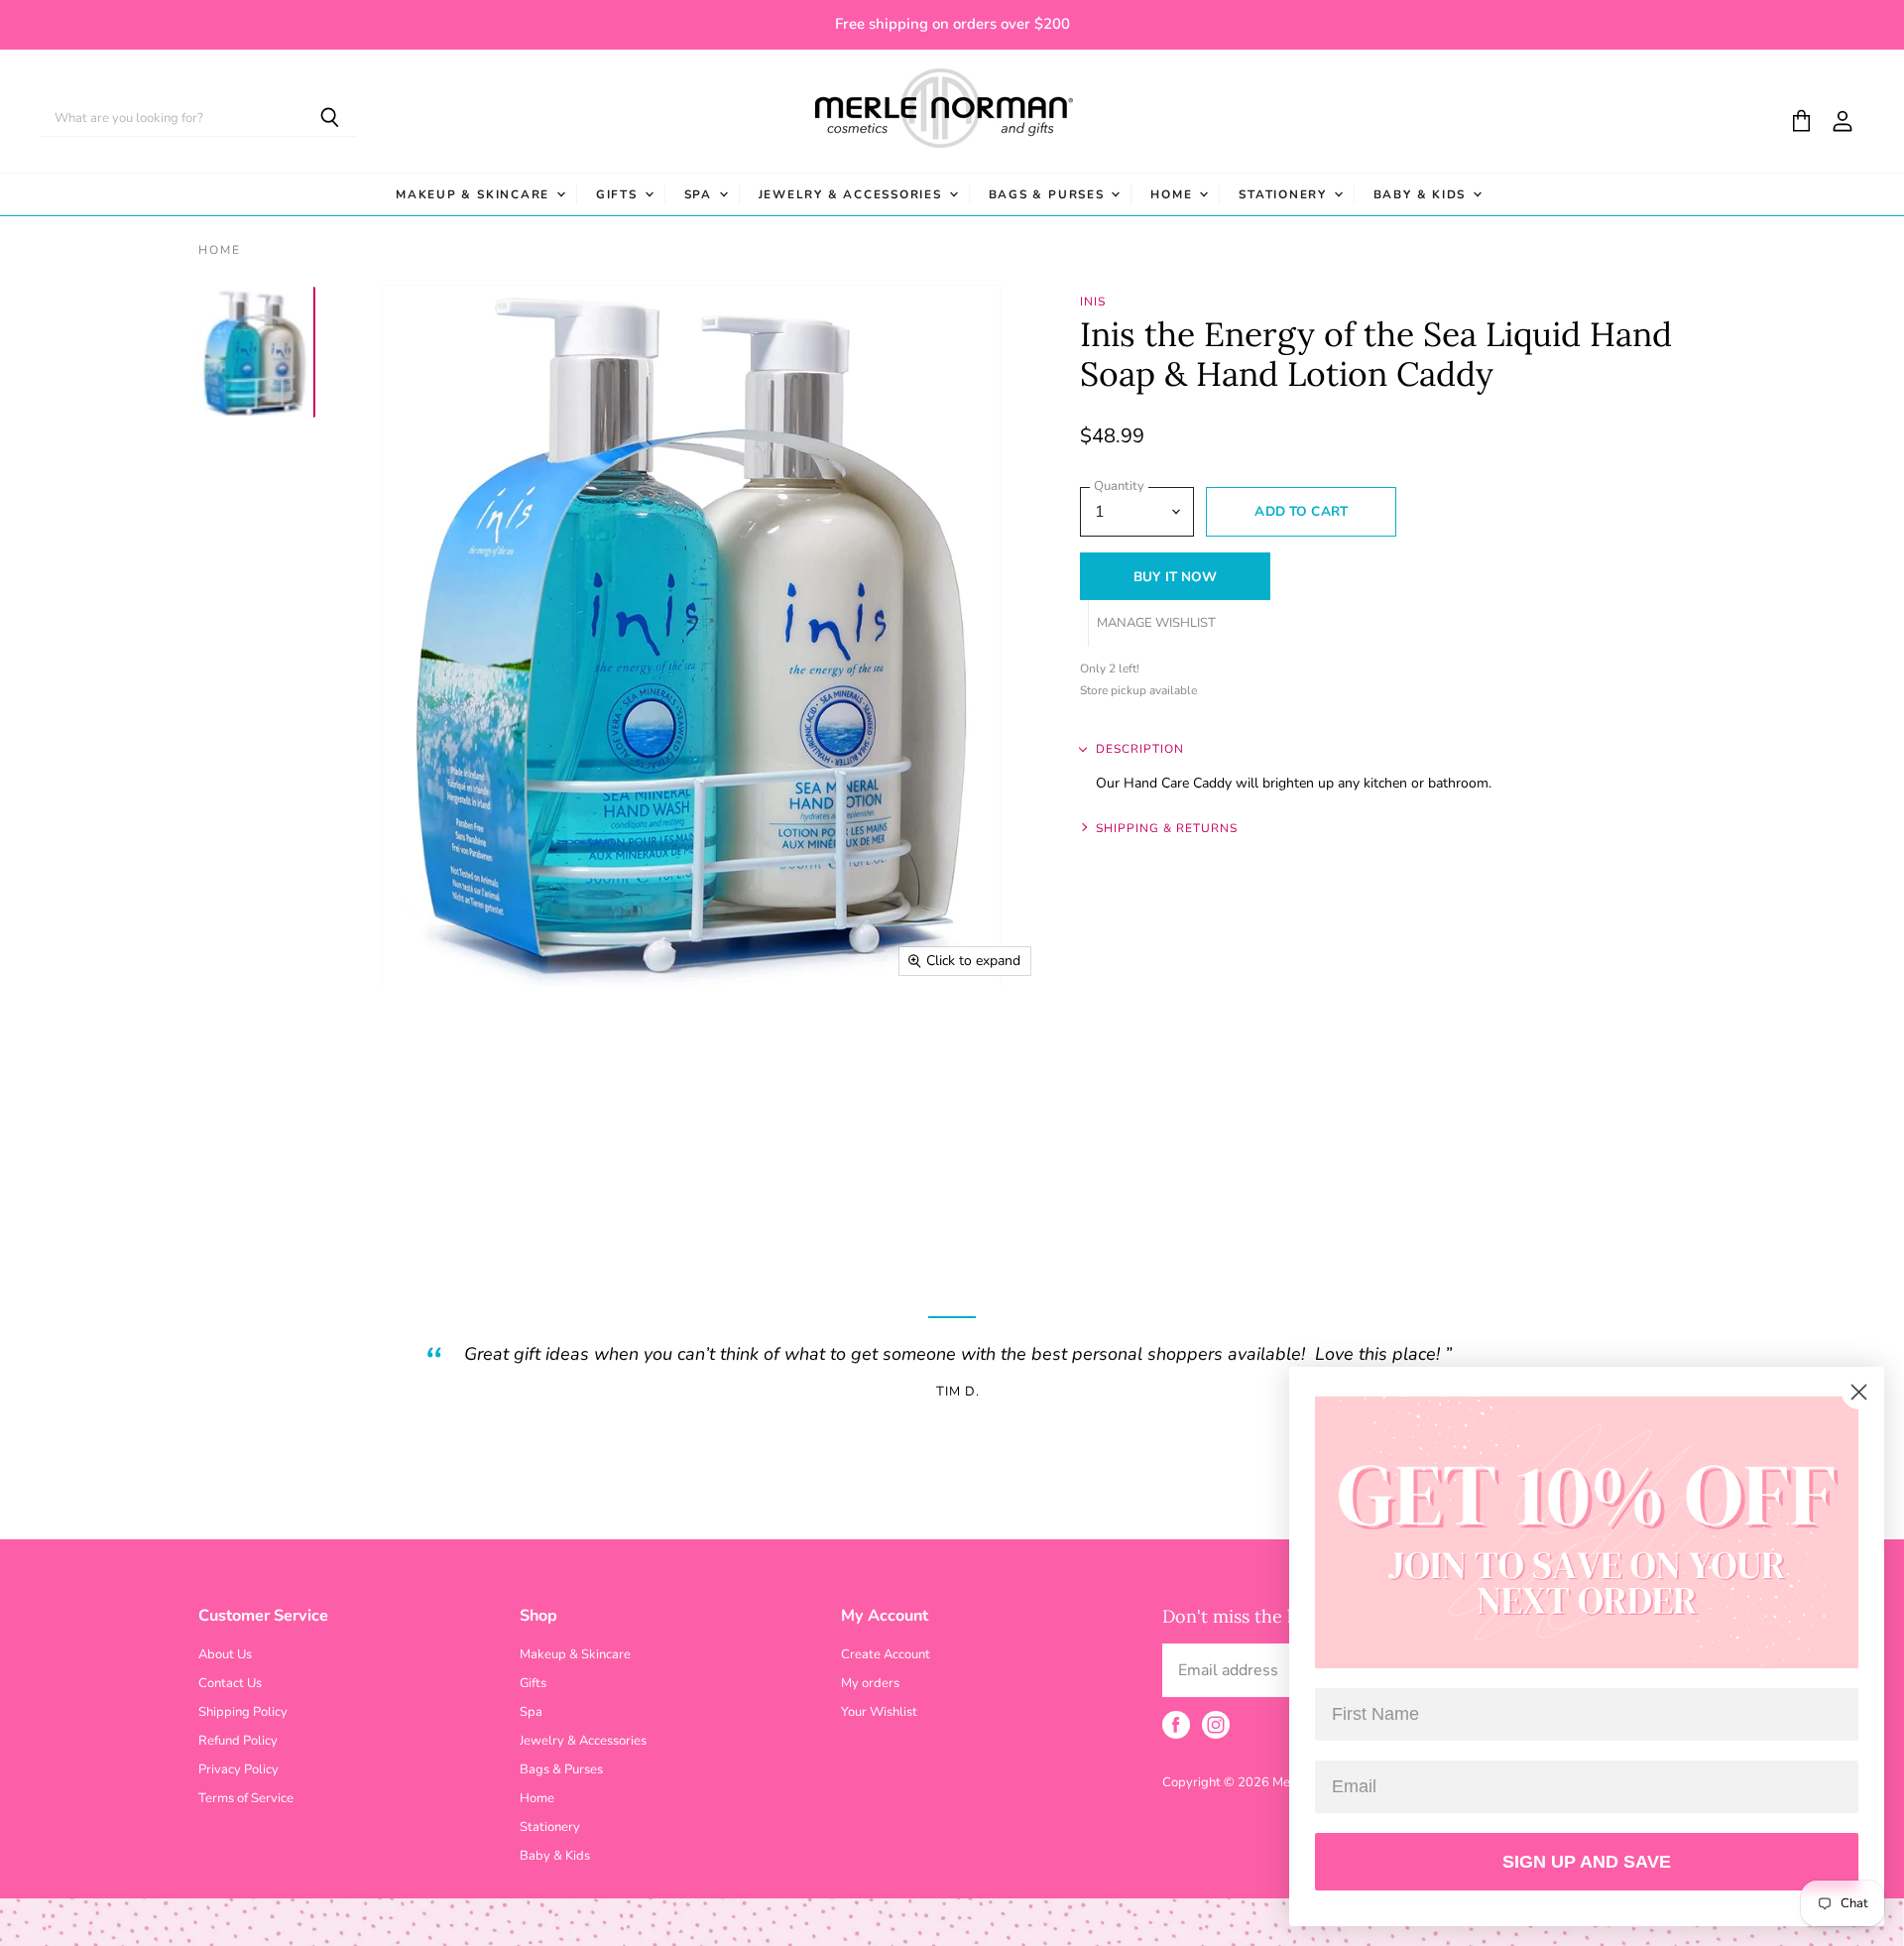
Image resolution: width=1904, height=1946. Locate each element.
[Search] (330, 119)
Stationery (1285, 194)
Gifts (619, 194)
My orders (870, 1683)
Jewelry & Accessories (853, 194)
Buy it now (1175, 577)
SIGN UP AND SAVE (1587, 1862)
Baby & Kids (1422, 194)
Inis (1093, 302)
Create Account (886, 1654)
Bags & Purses (1049, 194)
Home (1174, 194)
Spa (701, 194)
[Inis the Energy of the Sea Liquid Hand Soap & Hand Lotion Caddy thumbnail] (256, 352)
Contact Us (230, 1683)
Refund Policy (238, 1741)
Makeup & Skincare (475, 194)
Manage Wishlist (1156, 623)
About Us (225, 1654)
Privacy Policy (238, 1769)
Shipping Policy (243, 1712)
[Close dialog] (1859, 1392)
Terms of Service (246, 1798)
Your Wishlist (879, 1712)
